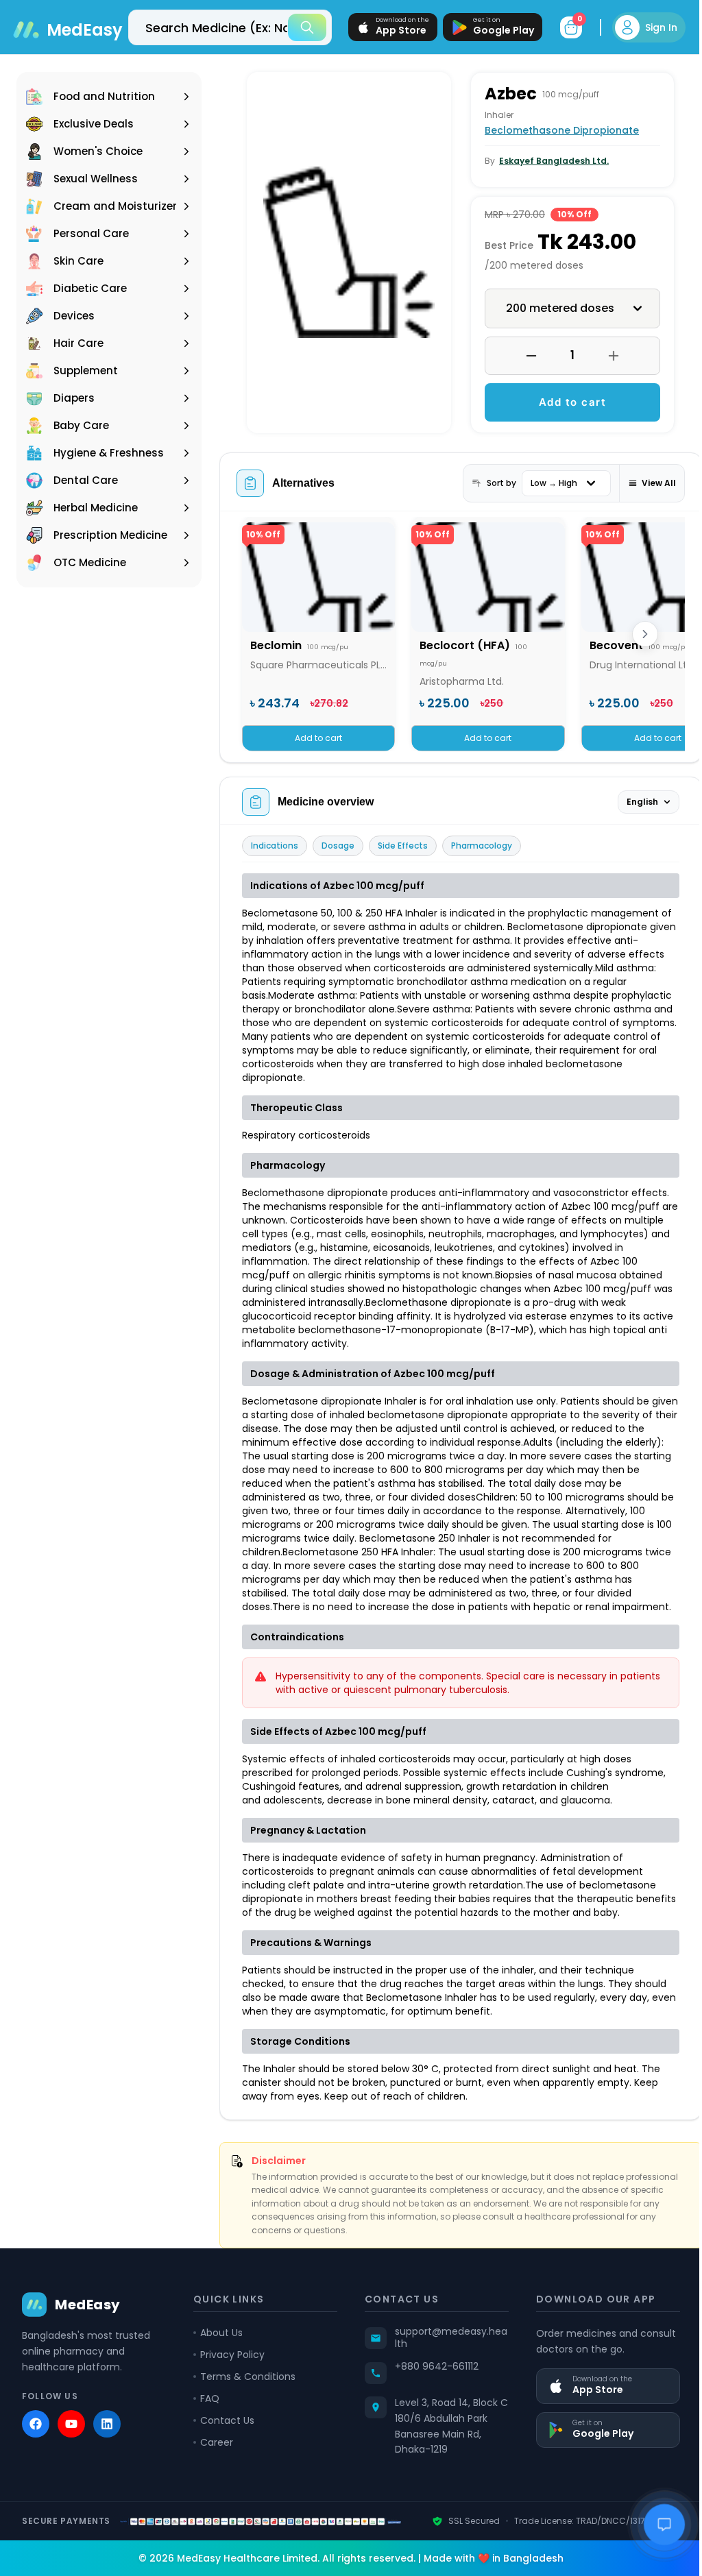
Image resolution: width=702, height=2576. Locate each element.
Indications (275, 846)
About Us (219, 2346)
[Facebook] (36, 2438)
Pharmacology (482, 846)
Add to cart (565, 402)
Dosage (338, 846)
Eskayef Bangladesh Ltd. (549, 161)
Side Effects (403, 846)
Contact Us (225, 2434)
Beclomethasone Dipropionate (557, 130)
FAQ (207, 2412)
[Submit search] (297, 27)
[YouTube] (71, 2438)
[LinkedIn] (107, 2438)
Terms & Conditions (245, 2390)
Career (214, 2456)
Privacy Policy (230, 2368)
